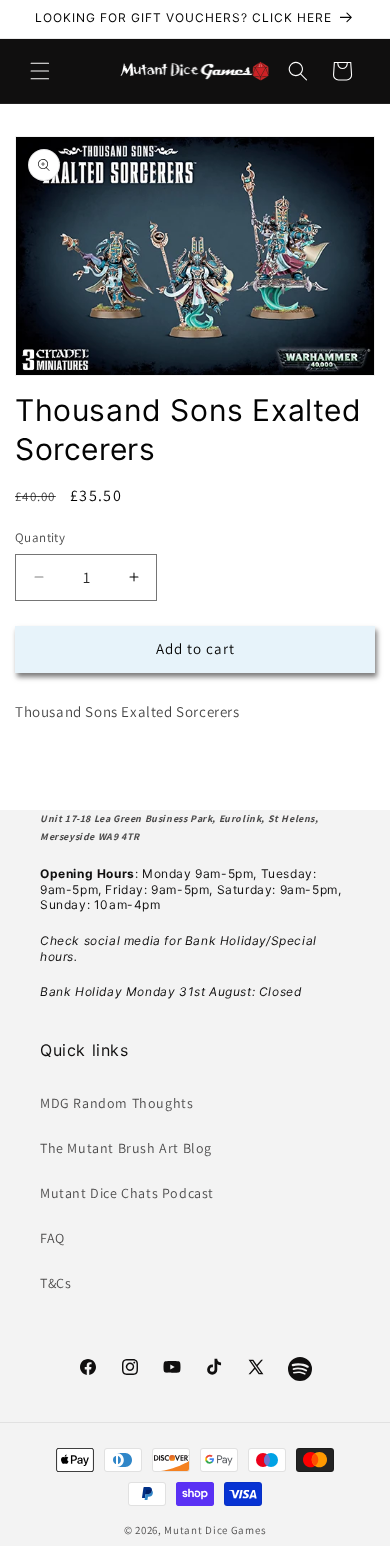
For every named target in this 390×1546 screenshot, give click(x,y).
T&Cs (55, 1283)
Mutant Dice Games (215, 1530)
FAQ (52, 1238)
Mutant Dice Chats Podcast (127, 1193)
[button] (40, 71)
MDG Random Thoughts (116, 1103)
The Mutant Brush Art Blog (126, 1148)
